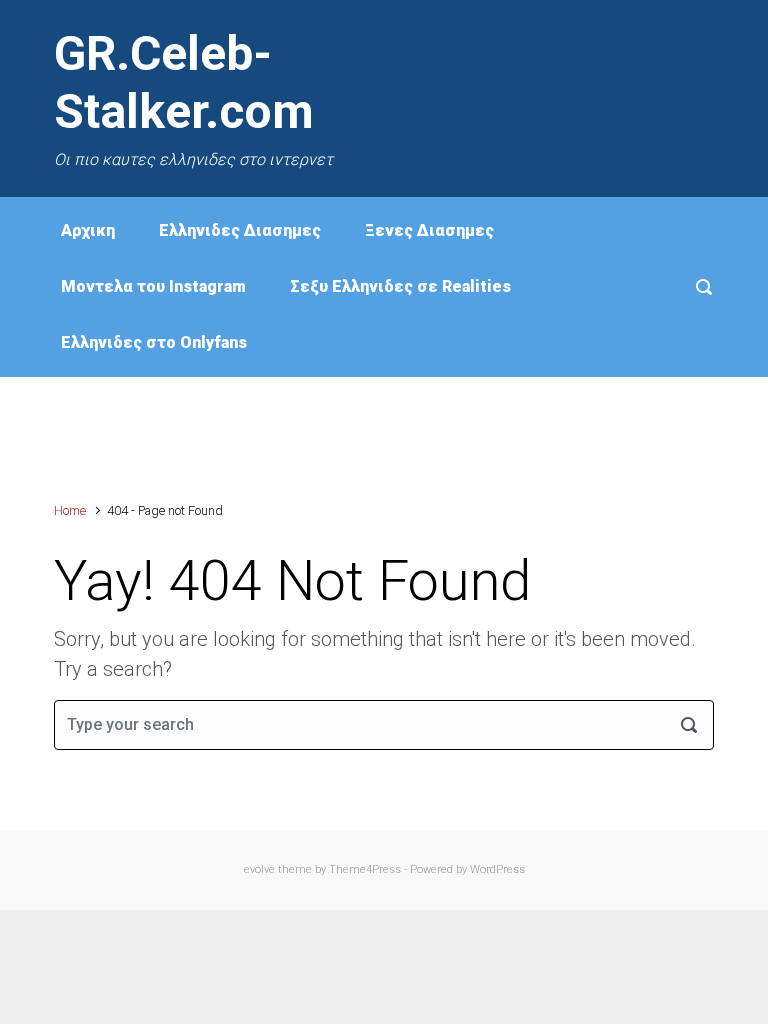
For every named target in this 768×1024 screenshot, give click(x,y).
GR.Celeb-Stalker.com (184, 82)
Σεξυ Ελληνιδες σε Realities (400, 286)
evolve (259, 869)
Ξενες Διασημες (429, 230)
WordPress (497, 869)
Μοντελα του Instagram (153, 286)
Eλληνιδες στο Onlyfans (154, 342)
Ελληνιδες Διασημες (240, 230)
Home (70, 510)
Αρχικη (88, 230)
